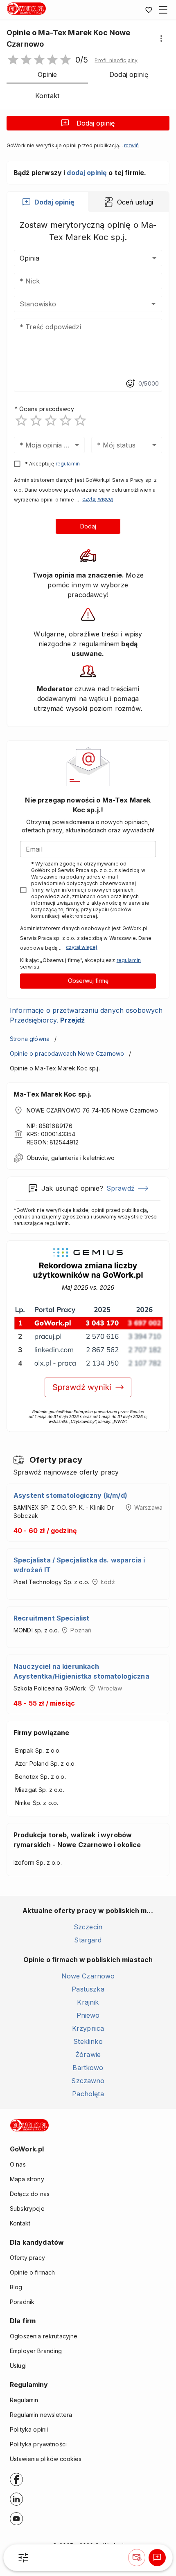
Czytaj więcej (98, 499)
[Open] (153, 304)
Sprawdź (121, 1188)
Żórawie (88, 2055)
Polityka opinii (29, 2429)
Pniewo (88, 2015)
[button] (116, 61)
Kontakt (20, 2223)
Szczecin (88, 1927)
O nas (18, 2164)
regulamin (68, 464)
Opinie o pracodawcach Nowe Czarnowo (67, 1053)
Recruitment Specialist (51, 1618)
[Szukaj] (23, 2558)
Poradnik (22, 2302)
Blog (16, 2287)
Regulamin (24, 2400)
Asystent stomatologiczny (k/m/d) (70, 1495)
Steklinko (88, 2041)
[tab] (48, 202)
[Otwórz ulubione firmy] (149, 10)
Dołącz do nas (30, 2194)
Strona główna (30, 1039)
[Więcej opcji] (161, 38)
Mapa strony (27, 2179)
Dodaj (88, 526)
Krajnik (88, 2002)
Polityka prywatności (38, 2444)
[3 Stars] (51, 420)
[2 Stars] (36, 420)
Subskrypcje (27, 2208)
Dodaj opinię (96, 123)
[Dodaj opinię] (157, 2558)
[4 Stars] (65, 420)
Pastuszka (88, 1989)
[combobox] (76, 304)
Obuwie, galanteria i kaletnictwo (71, 1158)
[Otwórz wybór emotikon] (130, 384)
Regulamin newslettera (41, 2415)
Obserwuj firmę (88, 981)
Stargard (88, 1940)
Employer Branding (36, 2351)
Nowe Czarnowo (88, 1976)
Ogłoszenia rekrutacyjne (44, 2336)
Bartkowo (88, 2068)
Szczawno (88, 2081)
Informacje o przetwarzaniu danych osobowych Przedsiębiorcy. (86, 1015)
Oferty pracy (27, 2258)
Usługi (18, 2366)
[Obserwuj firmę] (137, 2558)
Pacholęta (88, 2094)
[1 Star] (21, 420)
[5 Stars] (80, 420)
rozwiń (131, 146)
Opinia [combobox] (29, 258)
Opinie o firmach (32, 2272)
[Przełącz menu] (163, 10)
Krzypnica (88, 2028)
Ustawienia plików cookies (46, 2459)
